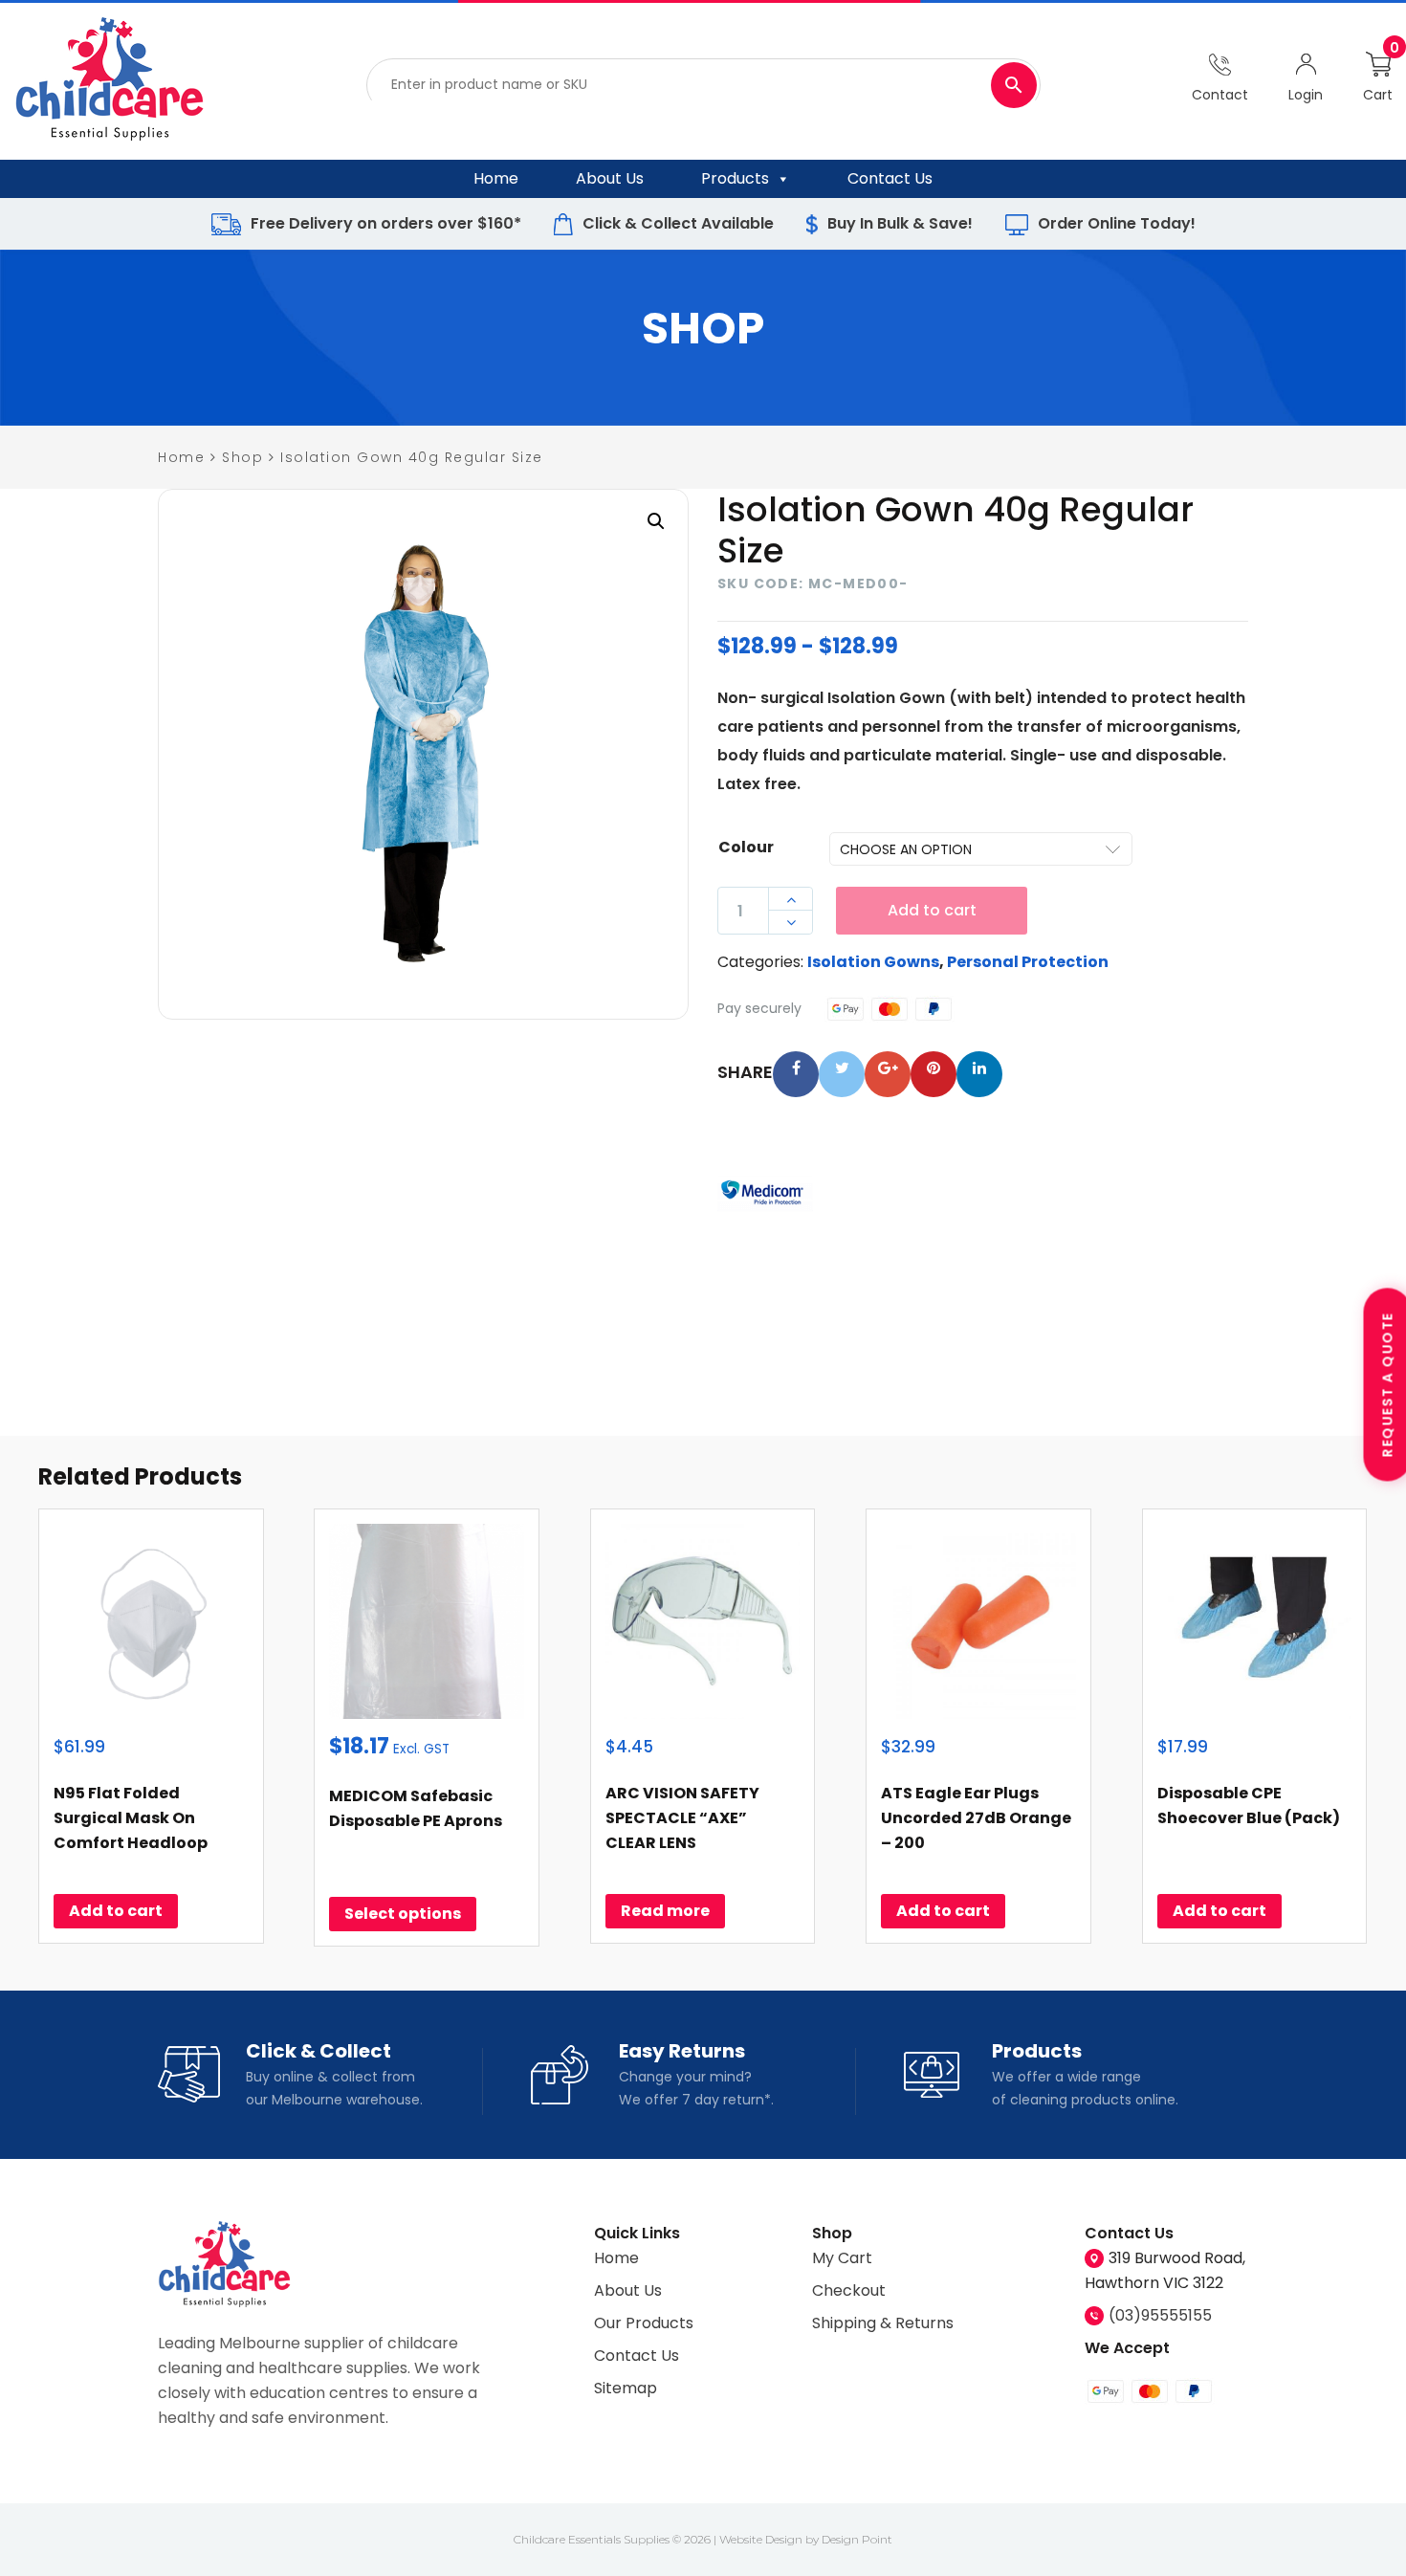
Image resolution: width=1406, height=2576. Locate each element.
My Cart (842, 2258)
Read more (665, 1911)
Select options (403, 1914)
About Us (610, 178)
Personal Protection (1028, 962)
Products (735, 178)
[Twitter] (842, 1074)
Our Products (644, 2323)
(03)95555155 (1160, 2315)
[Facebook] (796, 1074)
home (181, 457)
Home (496, 178)
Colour (746, 847)
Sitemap (626, 2388)
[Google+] (888, 1074)
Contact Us (890, 178)
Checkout (849, 2290)
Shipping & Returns (883, 2323)
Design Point (857, 2539)
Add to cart (932, 910)
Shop (242, 457)
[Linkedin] (979, 1074)
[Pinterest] (934, 1074)
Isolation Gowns (873, 962)
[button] (656, 521)
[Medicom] (765, 1194)
